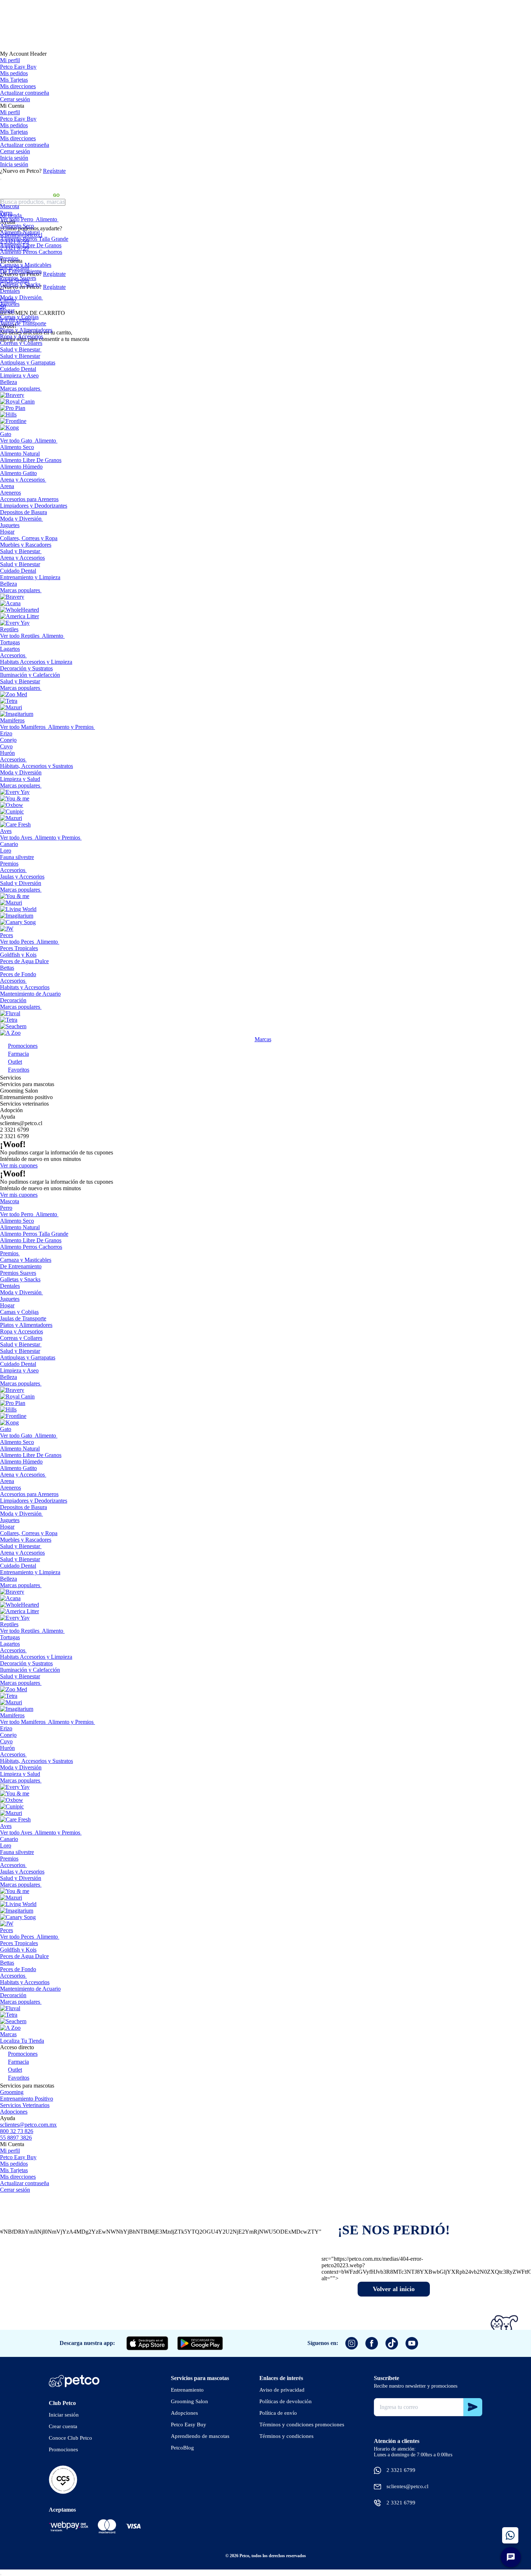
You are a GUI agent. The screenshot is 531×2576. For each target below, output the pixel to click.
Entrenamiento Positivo (27, 2099)
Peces (7, 935)
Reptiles (9, 629)
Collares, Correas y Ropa (29, 538)
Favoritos (19, 1070)
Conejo (8, 740)
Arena (7, 486)
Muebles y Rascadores (26, 545)
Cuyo (6, 746)
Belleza (8, 382)
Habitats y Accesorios (25, 987)
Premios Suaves (18, 278)
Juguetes (10, 304)
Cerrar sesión (15, 99)
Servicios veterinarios (24, 1104)
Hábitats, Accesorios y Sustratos (36, 766)
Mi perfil (10, 60)
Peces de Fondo (18, 974)
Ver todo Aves (16, 838)
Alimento (46, 219)
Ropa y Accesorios (21, 336)
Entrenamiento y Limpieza (30, 577)
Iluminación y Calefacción (30, 675)
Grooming (12, 2092)
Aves (6, 831)
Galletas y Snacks (20, 284)
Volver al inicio (394, 2289)
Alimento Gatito (18, 473)
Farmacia (18, 1054)
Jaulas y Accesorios (22, 877)
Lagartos (10, 649)
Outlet (15, 1062)
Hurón (7, 753)
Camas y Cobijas (19, 317)
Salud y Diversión (21, 883)
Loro (6, 851)
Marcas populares (20, 388)
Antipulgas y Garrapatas (28, 362)
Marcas (263, 1039)
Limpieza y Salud (20, 779)
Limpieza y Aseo (19, 375)
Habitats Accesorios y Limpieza (36, 662)
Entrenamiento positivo (26, 1097)
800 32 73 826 (17, 2131)
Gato (6, 434)
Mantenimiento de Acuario (30, 994)
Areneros (10, 493)
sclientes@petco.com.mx (28, 2125)
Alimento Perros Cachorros (31, 252)
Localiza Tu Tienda (22, 2041)
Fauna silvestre (17, 857)
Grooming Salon (19, 1091)
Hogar (7, 310)
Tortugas (10, 642)
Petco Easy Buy (18, 67)
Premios (9, 258)
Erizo (6, 733)
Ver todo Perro (17, 219)
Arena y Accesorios (22, 480)
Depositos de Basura (23, 512)
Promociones (23, 1046)
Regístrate (54, 171)
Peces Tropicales (19, 948)
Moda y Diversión (21, 297)
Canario (9, 844)
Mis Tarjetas (14, 80)
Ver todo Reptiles (20, 636)
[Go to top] (1, 2575)
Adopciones (14, 2112)
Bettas (7, 968)
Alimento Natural (20, 232)
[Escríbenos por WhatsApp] (510, 2535)
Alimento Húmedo (21, 467)
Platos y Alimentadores (26, 330)
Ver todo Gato (16, 441)
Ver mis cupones (19, 1165)
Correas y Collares (21, 343)
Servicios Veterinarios (25, 2105)
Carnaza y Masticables (26, 265)
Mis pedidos (14, 73)
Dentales (10, 291)
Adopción (11, 1110)
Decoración (13, 1000)
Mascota (10, 206)
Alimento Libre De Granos (31, 245)
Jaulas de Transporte (23, 323)
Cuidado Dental (18, 369)
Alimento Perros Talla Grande (34, 239)
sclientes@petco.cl (21, 1123)
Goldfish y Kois (18, 955)
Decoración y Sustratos (26, 668)
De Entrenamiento (21, 271)
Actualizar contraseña (25, 93)
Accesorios (13, 655)
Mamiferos (12, 720)
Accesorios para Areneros (29, 499)
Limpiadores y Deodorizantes (34, 506)
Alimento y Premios (71, 727)
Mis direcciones (18, 86)
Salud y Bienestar (20, 349)
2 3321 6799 (14, 1130)
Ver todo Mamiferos (23, 727)
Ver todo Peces (17, 942)
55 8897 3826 (16, 2138)
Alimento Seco (17, 226)
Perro (6, 213)
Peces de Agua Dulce (24, 961)
